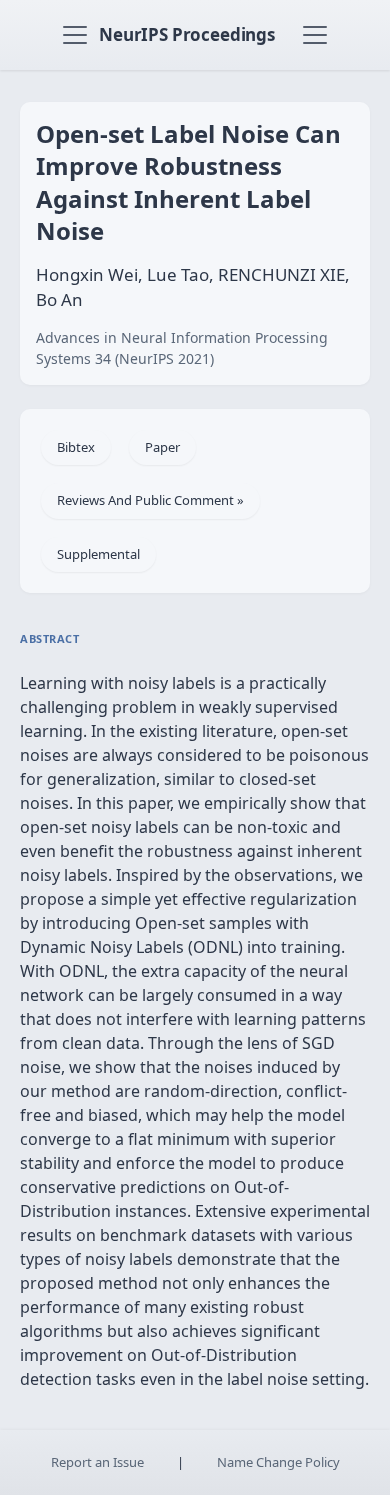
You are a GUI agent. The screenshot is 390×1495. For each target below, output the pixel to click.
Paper (162, 447)
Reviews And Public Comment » (150, 500)
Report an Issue (97, 1462)
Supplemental (98, 554)
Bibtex (76, 447)
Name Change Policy (278, 1462)
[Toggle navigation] (75, 35)
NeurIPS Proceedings (187, 34)
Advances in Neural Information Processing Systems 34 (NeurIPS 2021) (182, 348)
